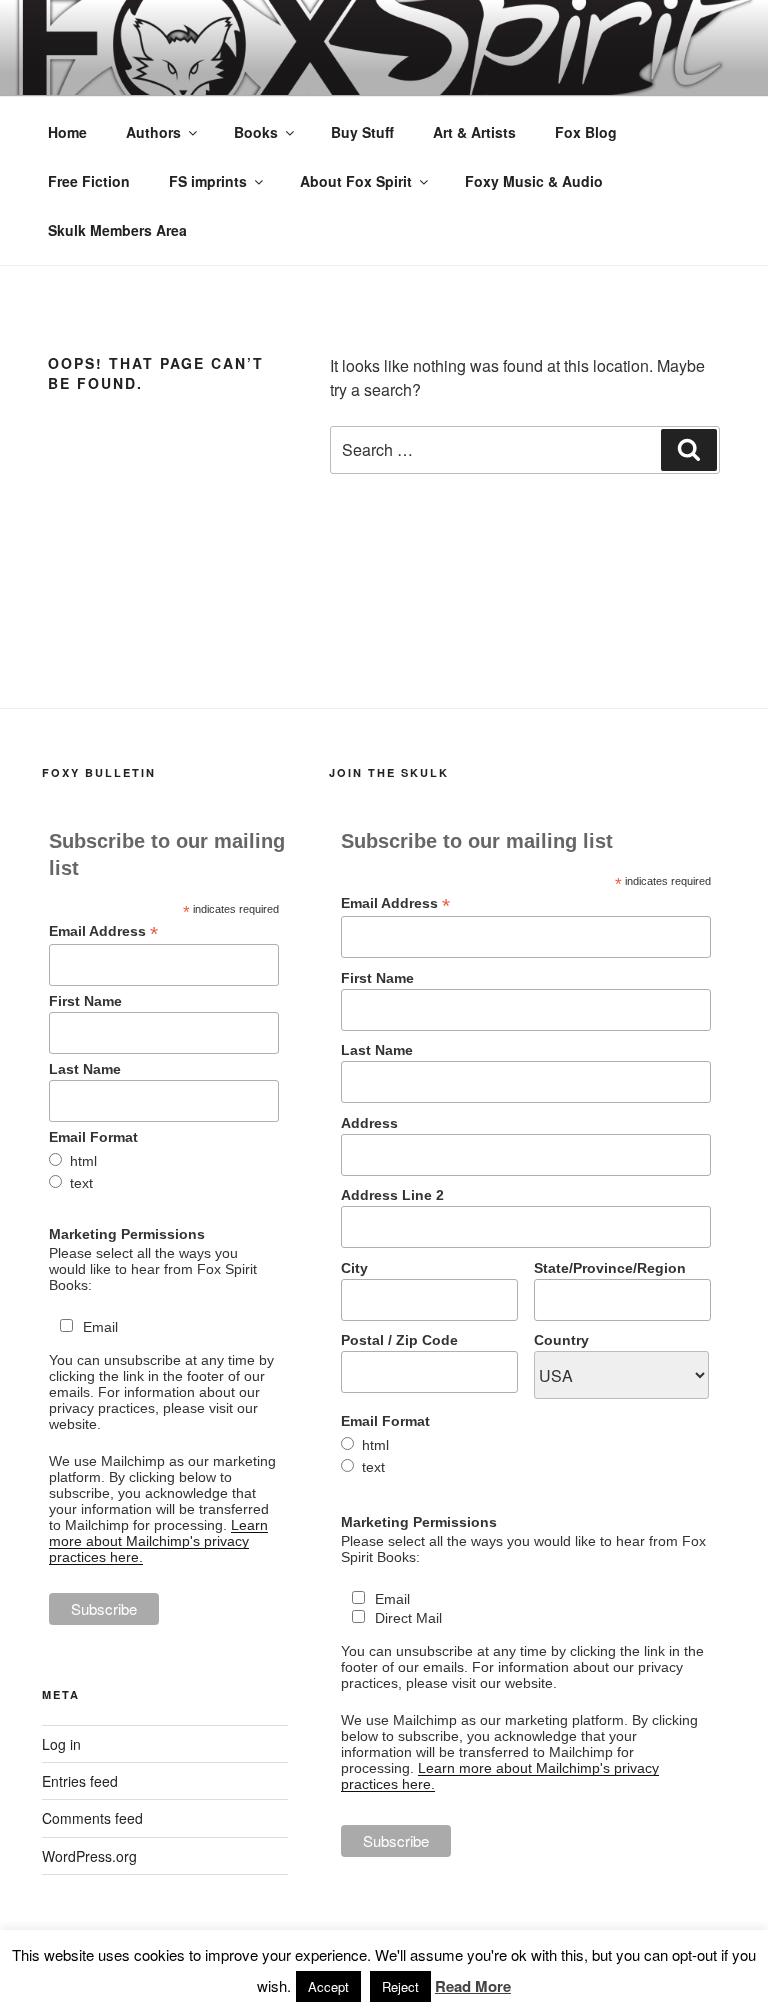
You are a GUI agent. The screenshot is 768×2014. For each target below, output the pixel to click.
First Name (85, 1001)
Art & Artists (474, 132)
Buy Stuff (362, 132)
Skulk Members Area (117, 230)
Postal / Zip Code (399, 1340)
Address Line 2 (392, 1195)
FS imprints (208, 181)
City (354, 1268)
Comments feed (92, 1818)
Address (369, 1123)
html (83, 1161)
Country (561, 1340)
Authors (153, 132)
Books (256, 132)
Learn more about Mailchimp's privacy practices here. (158, 1541)
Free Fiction (89, 181)
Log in (61, 1744)
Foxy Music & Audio (534, 181)
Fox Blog (586, 132)
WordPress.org (89, 1856)
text (81, 1183)
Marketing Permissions (127, 1234)
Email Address (103, 931)
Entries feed (80, 1781)
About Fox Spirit (356, 181)
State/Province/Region (610, 1268)
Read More (473, 1986)
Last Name (85, 1069)
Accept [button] (328, 1986)
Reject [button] (400, 1986)
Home (67, 132)
